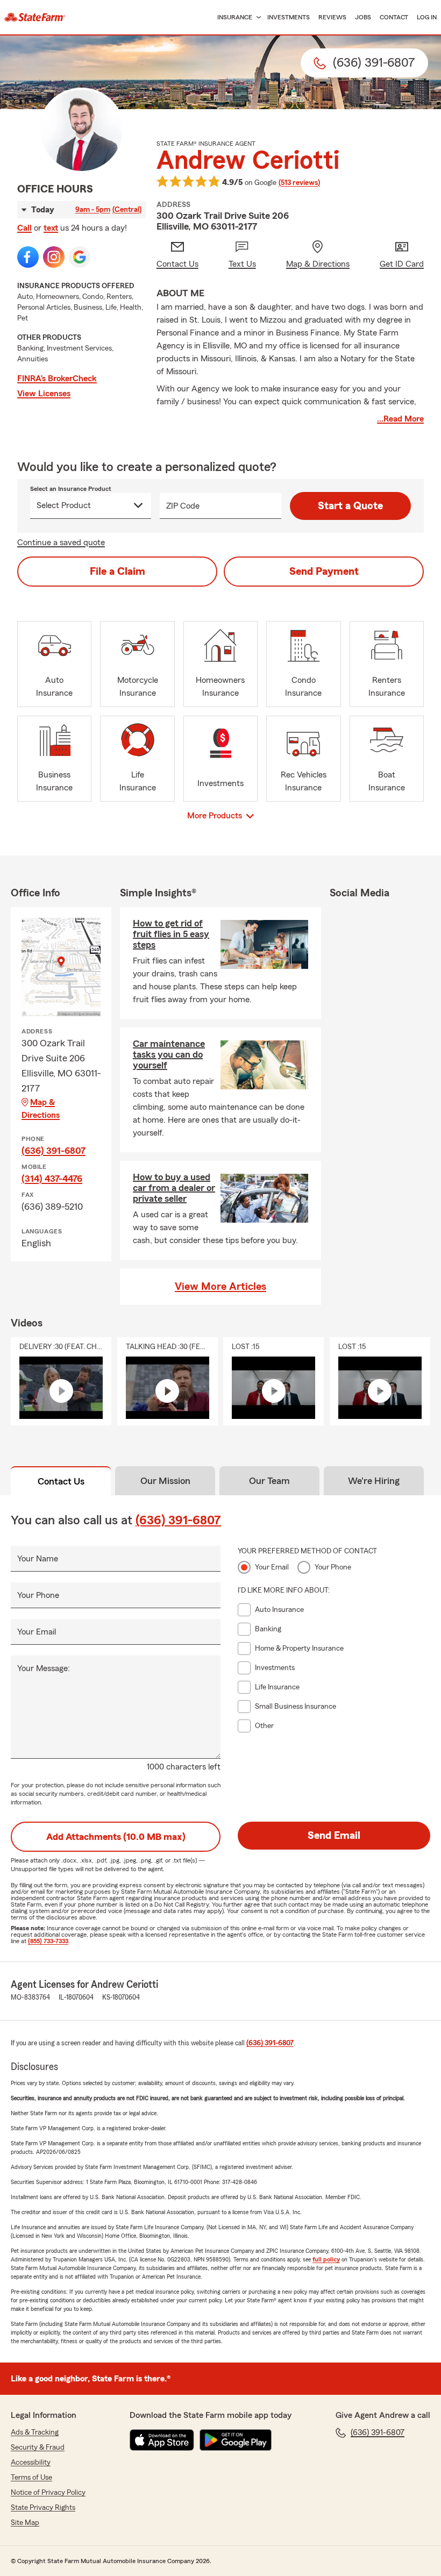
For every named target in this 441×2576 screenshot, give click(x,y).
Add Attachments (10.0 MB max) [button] (116, 1837)
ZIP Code (183, 506)
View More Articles (220, 1287)
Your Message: (44, 1668)
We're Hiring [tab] (374, 1481)
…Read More (400, 419)
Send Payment (324, 572)
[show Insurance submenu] (257, 17)
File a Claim (118, 572)
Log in (427, 17)
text (51, 228)
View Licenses (44, 394)
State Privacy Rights (43, 2508)
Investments (289, 17)
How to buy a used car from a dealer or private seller (174, 1188)
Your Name (38, 1559)
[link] (35, 17)
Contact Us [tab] (61, 1481)
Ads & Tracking (35, 2432)
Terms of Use (31, 2478)
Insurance (235, 17)
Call (24, 228)
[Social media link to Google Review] (80, 257)
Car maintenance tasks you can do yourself (169, 1054)
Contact (394, 17)
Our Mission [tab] (165, 1481)
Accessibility (31, 2463)
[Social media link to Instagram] (54, 257)
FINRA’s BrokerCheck (57, 379)
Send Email (334, 1836)
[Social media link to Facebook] (28, 257)
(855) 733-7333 (48, 1941)
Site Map (25, 2523)
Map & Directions (41, 1109)
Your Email (37, 1632)
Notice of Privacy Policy (48, 2493)
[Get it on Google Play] (236, 2440)
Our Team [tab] (269, 1481)
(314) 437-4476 (52, 1179)
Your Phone (38, 1595)
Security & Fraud (38, 2447)
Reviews (332, 17)
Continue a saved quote (61, 543)
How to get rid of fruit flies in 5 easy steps (171, 934)
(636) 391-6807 (54, 1151)
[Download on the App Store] (162, 2440)
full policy (326, 2259)
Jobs (363, 17)
